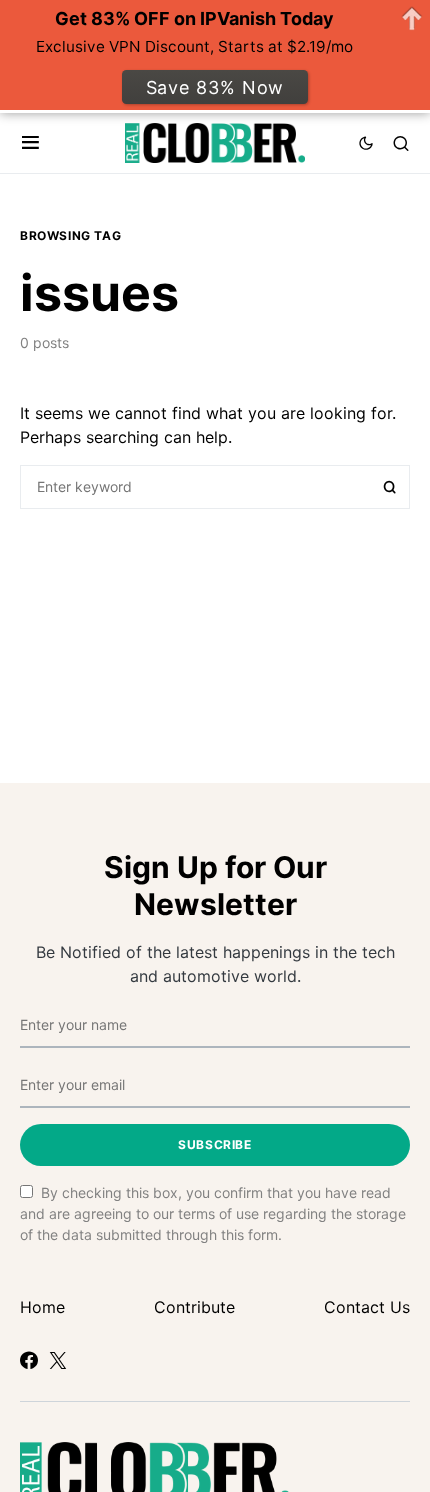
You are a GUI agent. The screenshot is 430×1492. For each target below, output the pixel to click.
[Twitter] (58, 1360)
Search (390, 487)
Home (42, 1307)
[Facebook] (29, 1360)
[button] (30, 143)
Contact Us (367, 1307)
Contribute (194, 1307)
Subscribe (214, 1144)
